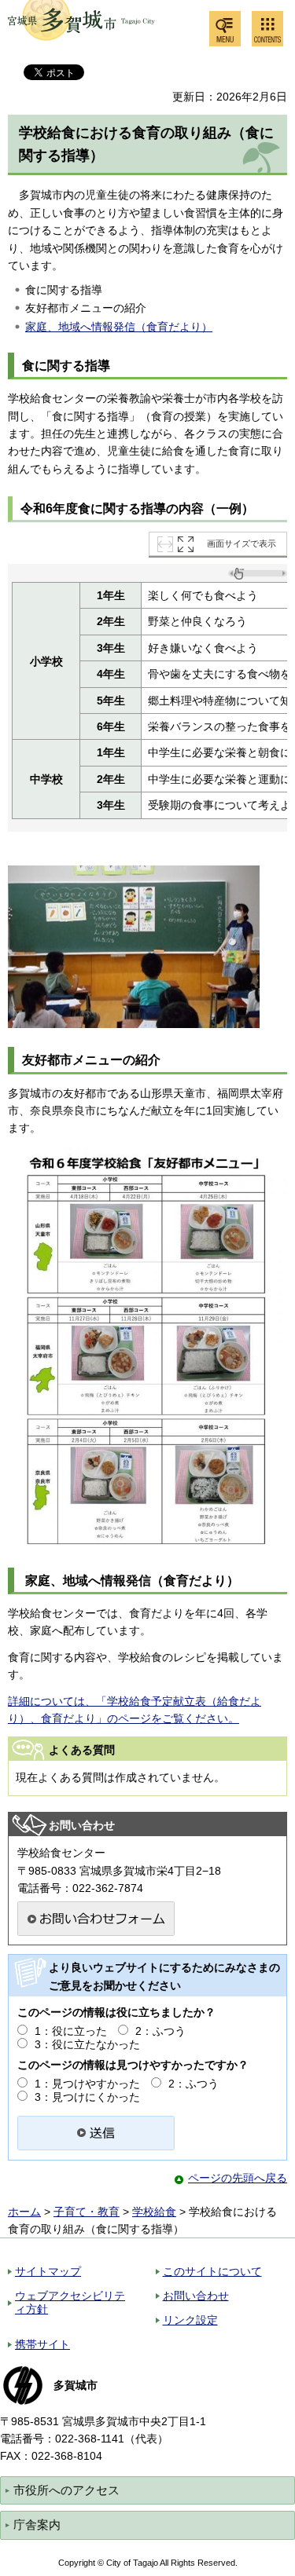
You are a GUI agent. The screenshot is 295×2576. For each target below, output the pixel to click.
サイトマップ (48, 2271)
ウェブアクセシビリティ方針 (70, 2302)
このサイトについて (212, 2271)
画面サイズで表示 (242, 543)
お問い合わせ (196, 2296)
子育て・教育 (87, 2212)
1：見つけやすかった (87, 2084)
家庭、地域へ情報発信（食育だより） (119, 327)
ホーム (24, 2212)
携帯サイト (42, 2344)
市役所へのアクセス (66, 2490)
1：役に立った (71, 2031)
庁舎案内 (37, 2525)
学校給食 (154, 2212)
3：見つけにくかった (87, 2097)
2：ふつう (160, 2031)
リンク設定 (190, 2320)
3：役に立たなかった (87, 2044)
